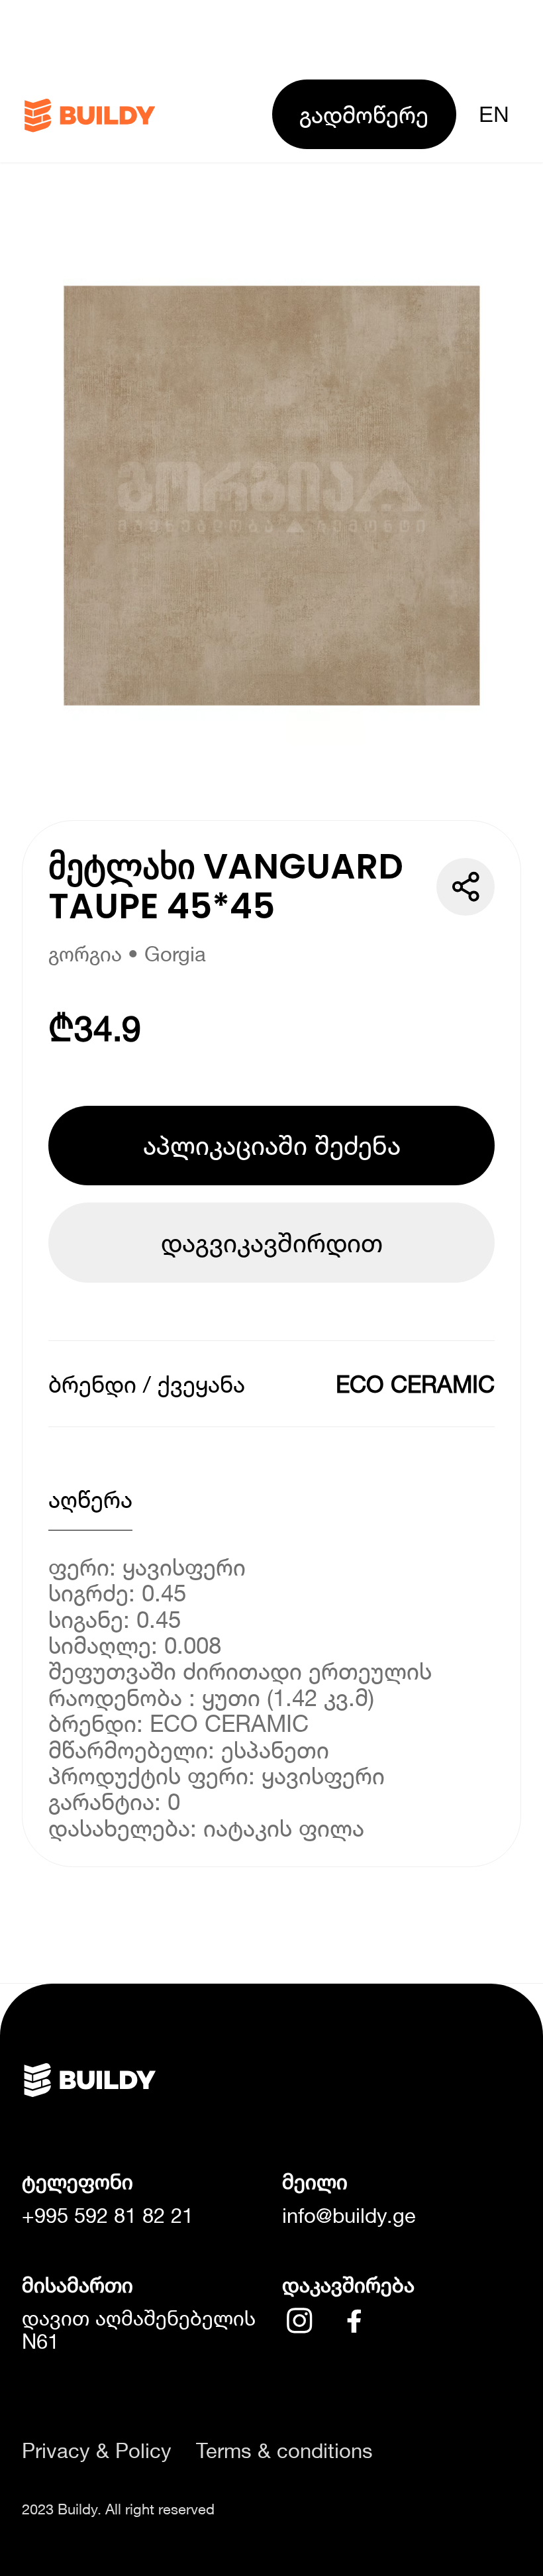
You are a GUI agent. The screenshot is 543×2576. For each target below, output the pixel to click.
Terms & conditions (284, 2451)
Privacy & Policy (97, 2451)
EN (494, 114)
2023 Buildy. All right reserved (118, 2509)
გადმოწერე (364, 114)
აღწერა (90, 1499)
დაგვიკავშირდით (272, 1242)
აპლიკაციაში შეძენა (272, 1145)
